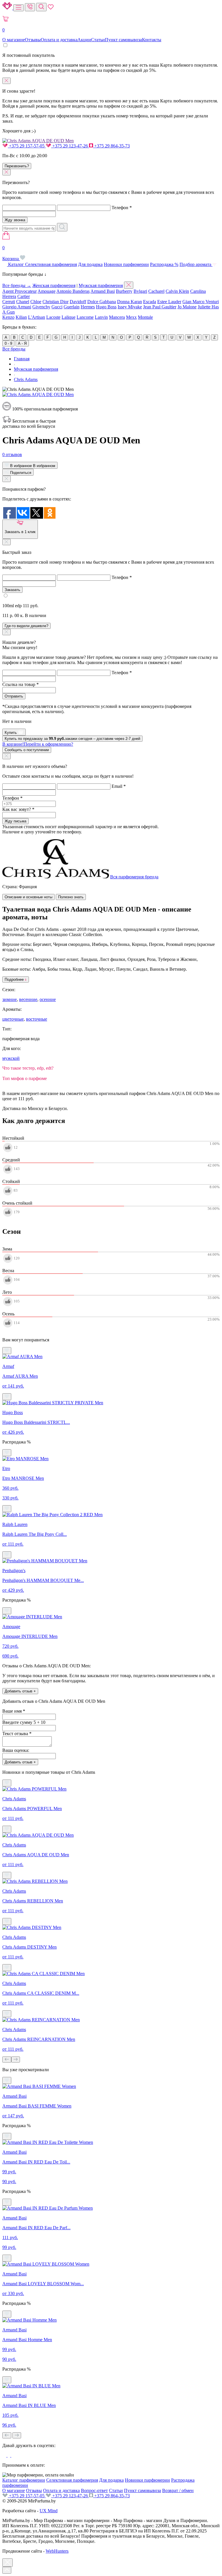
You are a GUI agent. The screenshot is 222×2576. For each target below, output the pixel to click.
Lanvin (101, 317)
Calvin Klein (177, 291)
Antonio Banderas (73, 291)
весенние (28, 999)
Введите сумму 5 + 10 (24, 1722)
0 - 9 (8, 343)
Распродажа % (164, 264)
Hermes (88, 307)
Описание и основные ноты (28, 897)
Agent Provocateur (20, 291)
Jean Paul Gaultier (160, 307)
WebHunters (57, 2551)
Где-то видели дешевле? (26, 626)
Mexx (131, 317)
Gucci (57, 307)
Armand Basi (103, 291)
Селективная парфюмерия (51, 264)
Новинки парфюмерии (126, 264)
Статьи (98, 40)
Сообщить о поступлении (27, 750)
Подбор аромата (196, 264)
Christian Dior (55, 302)
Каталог (16, 264)
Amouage (47, 291)
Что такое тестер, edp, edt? (28, 1068)
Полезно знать (71, 897)
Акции (84, 40)
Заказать (12, 590)
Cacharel (156, 291)
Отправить (14, 696)
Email (119, 786)
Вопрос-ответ (94, 2490)
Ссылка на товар (21, 684)
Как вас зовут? (18, 809)
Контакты (152, 40)
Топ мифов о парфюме (25, 1078)
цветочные (13, 1019)
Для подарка (90, 264)
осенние (48, 999)
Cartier (24, 296)
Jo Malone (187, 307)
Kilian (21, 317)
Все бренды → (17, 285)
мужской (11, 1058)
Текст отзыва (17, 1734)
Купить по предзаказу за (72, 739)
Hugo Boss (106, 307)
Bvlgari (140, 291)
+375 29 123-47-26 (70, 146)
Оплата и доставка (59, 40)
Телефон (122, 208)
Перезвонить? (17, 166)
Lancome (85, 317)
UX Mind (49, 2511)
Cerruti (9, 302)
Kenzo (8, 317)
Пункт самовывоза (123, 40)
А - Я (22, 343)
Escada (150, 302)
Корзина (11, 253)
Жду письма (15, 821)
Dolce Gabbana (102, 302)
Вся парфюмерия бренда (134, 877)
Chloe (36, 302)
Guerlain (72, 307)
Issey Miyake (130, 307)
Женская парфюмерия (54, 285)
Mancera (117, 317)
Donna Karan (129, 302)
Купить (11, 733)
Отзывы (33, 40)
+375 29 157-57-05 (27, 146)
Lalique (69, 317)
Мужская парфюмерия (101, 285)
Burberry (124, 291)
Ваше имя (14, 1711)
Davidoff (78, 302)
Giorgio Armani (17, 307)
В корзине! (38, 744)
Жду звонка (15, 220)
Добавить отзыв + (20, 1691)
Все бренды (14, 349)
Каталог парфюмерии (24, 2480)
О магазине (14, 40)
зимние (10, 999)
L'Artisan (37, 317)
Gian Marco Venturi (201, 302)
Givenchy (41, 307)
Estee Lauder (169, 302)
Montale (145, 317)
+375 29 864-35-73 (111, 146)
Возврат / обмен (178, 2490)
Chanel (23, 302)
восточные (37, 1019)
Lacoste (53, 317)
